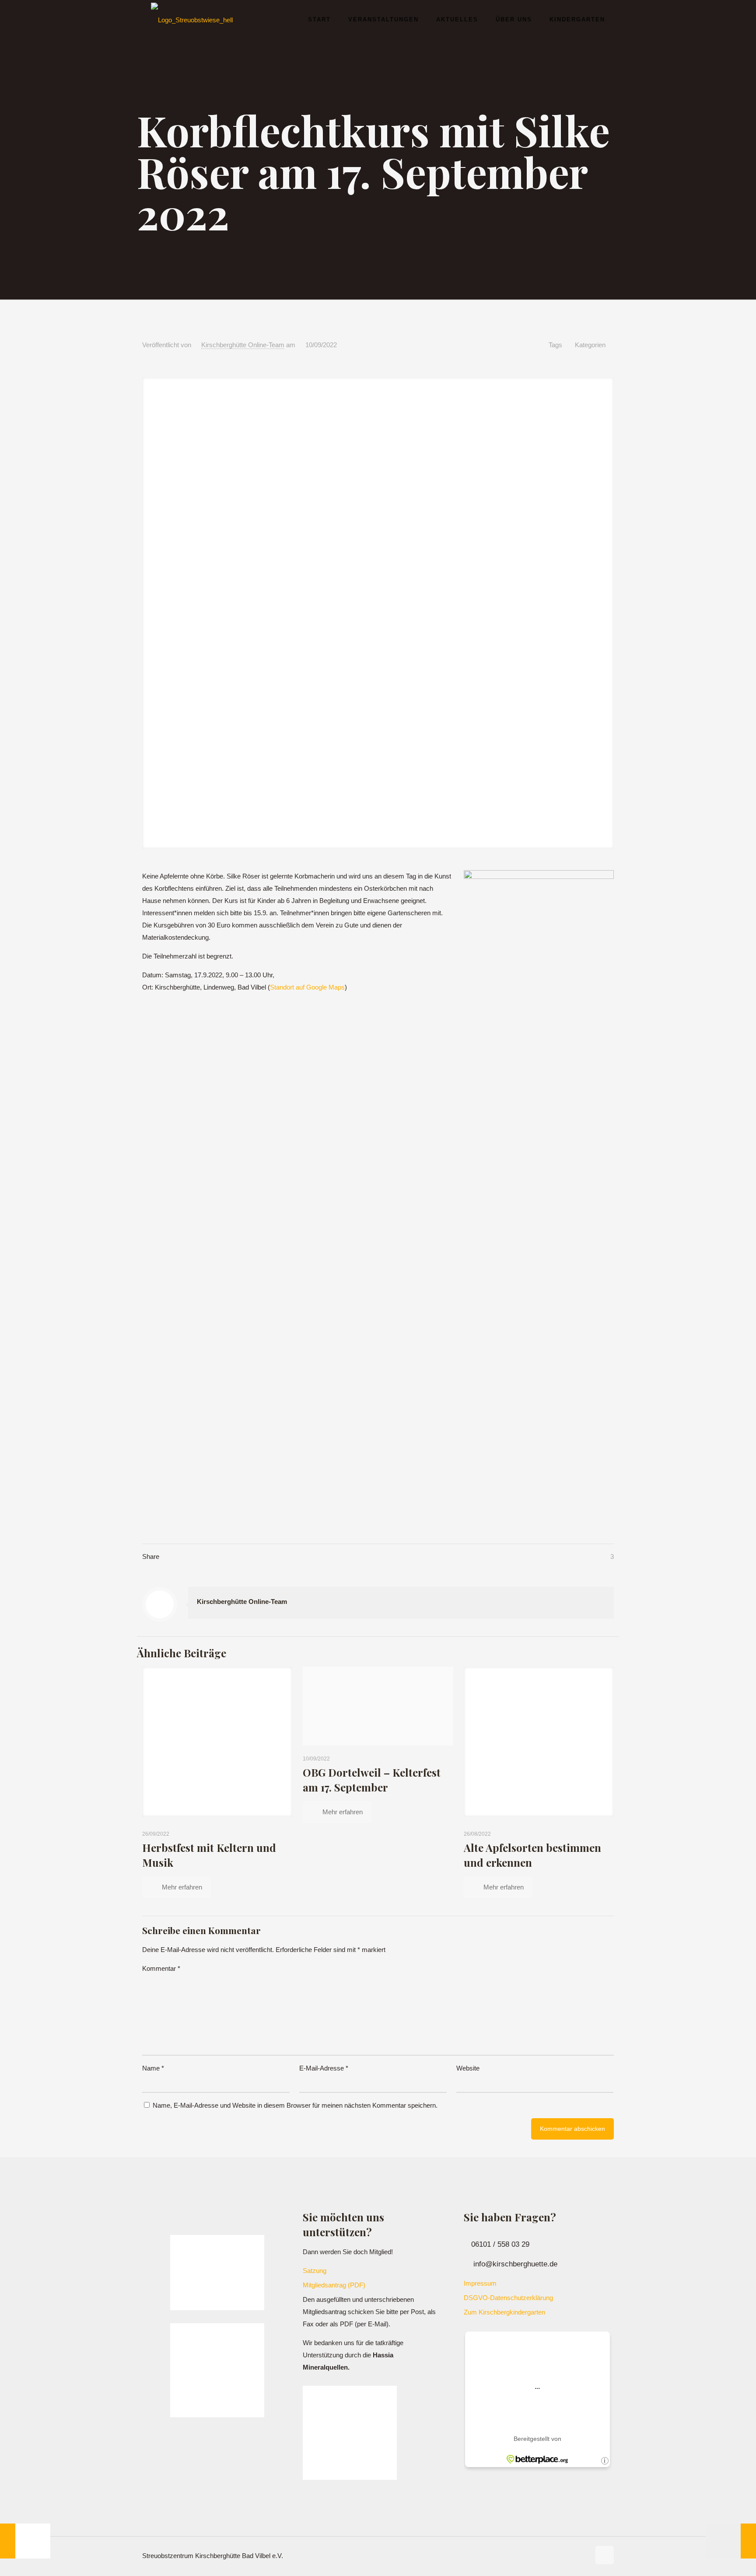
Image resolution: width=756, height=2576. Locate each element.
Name (153, 2068)
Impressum (480, 2283)
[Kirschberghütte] (192, 20)
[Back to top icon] (605, 2555)
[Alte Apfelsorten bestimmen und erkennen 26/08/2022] (25, 2541)
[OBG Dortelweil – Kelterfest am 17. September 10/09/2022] (731, 2541)
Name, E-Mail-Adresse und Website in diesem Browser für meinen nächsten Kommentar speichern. (295, 2105)
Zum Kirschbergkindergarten (504, 2312)
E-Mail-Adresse (324, 2068)
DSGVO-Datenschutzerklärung (508, 2298)
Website (468, 2068)
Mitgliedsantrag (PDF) (334, 2285)
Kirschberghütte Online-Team (243, 345)
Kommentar (161, 1968)
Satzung (315, 2271)
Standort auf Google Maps (307, 987)
